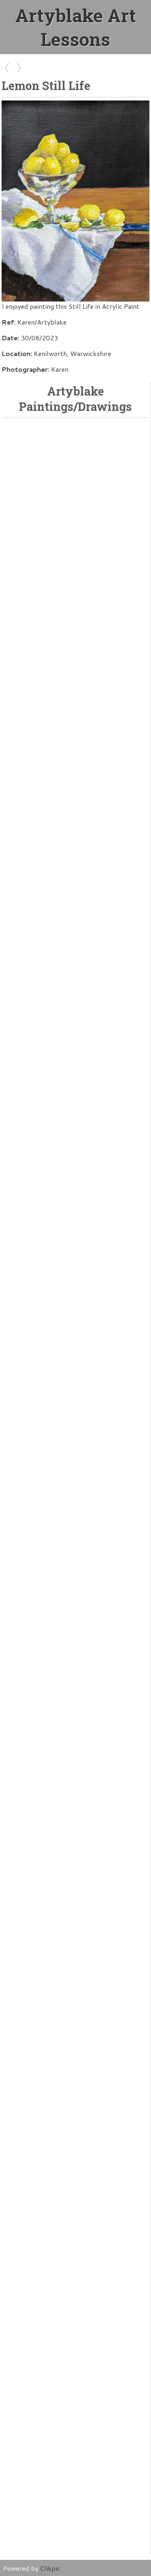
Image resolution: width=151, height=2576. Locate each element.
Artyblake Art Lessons (76, 27)
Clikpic (50, 2568)
